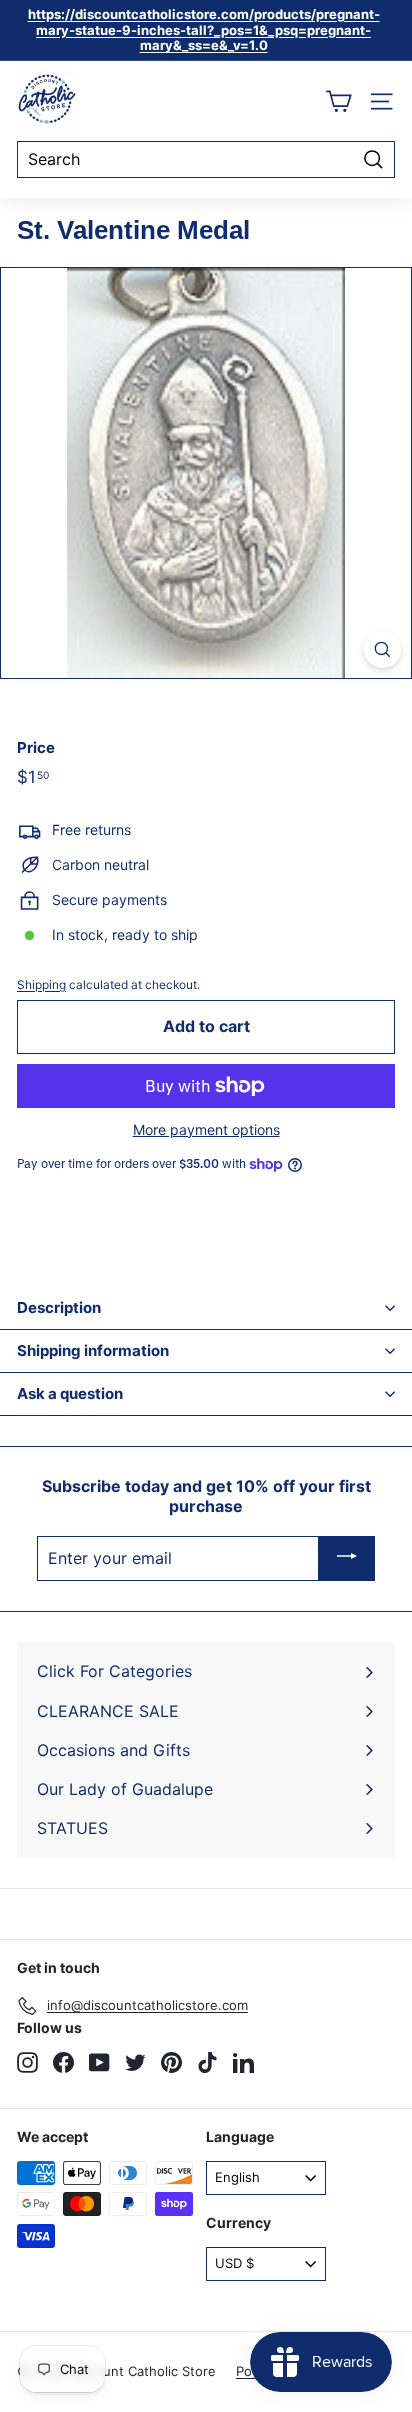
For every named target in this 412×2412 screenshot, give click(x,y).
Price (36, 748)
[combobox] (206, 159)
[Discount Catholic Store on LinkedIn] (243, 2062)
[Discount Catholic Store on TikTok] (207, 2062)
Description (59, 1307)
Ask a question (70, 1393)
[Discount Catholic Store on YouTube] (99, 2062)
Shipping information (93, 1350)
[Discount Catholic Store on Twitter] (135, 2062)
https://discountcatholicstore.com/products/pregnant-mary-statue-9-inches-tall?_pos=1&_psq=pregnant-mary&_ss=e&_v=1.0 (204, 29)
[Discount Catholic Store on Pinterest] (171, 2062)
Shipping (41, 984)
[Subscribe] (347, 1559)
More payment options (206, 1130)
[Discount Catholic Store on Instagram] (27, 2062)
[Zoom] (382, 649)
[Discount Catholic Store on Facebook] (63, 2062)
